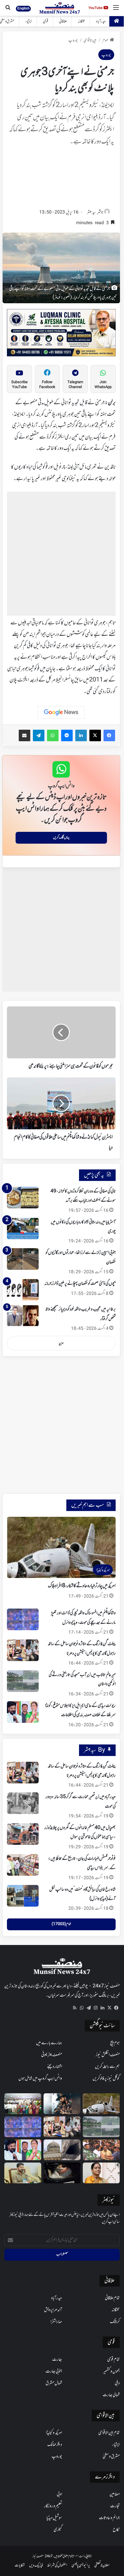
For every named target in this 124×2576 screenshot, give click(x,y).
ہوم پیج (115, 2043)
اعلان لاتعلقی (102, 2565)
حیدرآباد (101, 21)
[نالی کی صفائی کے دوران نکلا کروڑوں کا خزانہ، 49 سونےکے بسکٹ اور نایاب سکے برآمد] (23, 1198)
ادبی (59, 2494)
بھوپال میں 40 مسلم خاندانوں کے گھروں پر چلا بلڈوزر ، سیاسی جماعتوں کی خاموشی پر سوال (80, 1832)
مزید (61, 1343)
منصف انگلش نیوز (108, 2055)
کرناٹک (115, 2322)
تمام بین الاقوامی (109, 2433)
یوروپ (73, 41)
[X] (109, 2008)
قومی (46, 21)
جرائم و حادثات (109, 2518)
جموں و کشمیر (111, 2371)
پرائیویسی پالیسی (81, 2565)
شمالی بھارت (111, 2395)
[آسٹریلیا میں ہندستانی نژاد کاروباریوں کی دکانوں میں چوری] (23, 1228)
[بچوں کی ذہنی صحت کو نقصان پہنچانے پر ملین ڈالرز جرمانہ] (23, 1290)
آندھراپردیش (53, 2310)
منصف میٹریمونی (52, 2055)
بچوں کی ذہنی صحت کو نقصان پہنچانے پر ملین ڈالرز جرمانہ (80, 1284)
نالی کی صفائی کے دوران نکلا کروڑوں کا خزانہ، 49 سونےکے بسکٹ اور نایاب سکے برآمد (83, 1196)
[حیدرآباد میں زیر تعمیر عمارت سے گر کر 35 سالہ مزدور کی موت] (23, 1803)
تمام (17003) (61, 1924)
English (23, 8)
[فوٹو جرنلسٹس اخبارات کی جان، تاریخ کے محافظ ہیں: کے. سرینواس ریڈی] (23, 1865)
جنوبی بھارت (54, 2371)
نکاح (116, 2530)
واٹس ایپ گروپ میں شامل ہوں (40, 2079)
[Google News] (61, 712)
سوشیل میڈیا (54, 2518)
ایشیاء (29, 21)
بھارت (57, 2360)
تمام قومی (113, 2360)
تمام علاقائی (112, 2298)
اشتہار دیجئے (55, 2067)
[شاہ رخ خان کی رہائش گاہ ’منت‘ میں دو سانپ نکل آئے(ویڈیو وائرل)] (23, 1896)
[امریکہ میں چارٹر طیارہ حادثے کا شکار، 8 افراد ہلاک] (101, 2104)
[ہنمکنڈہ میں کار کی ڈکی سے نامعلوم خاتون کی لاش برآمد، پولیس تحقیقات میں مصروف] (62, 2173)
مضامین (115, 2494)
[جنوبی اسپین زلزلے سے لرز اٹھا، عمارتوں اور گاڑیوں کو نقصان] (23, 1259)
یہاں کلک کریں (61, 838)
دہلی (117, 2383)
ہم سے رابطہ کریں (107, 2067)
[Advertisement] (61, 179)
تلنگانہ (81, 21)
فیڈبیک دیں (36, 2565)
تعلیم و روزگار (53, 2506)
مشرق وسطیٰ (111, 2457)
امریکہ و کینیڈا (54, 2433)
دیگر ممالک (55, 2445)
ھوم (105, 41)
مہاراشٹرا (56, 2322)
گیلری (58, 2530)
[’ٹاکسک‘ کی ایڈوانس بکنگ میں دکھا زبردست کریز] (62, 2104)
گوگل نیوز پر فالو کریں (106, 2079)
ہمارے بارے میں (49, 2043)
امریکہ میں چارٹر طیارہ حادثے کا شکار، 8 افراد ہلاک (82, 1586)
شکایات (20, 2565)
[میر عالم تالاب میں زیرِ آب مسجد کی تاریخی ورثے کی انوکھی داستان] (23, 1681)
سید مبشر (91, 213)
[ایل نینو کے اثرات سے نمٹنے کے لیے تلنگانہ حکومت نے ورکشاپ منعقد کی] (23, 2104)
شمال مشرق (54, 2383)
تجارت (115, 2506)
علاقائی (63, 21)
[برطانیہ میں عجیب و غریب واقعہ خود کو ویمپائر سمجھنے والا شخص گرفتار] (23, 1316)
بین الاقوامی (90, 41)
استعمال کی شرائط (57, 2565)
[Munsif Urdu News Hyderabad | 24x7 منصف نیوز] (60, 8)
